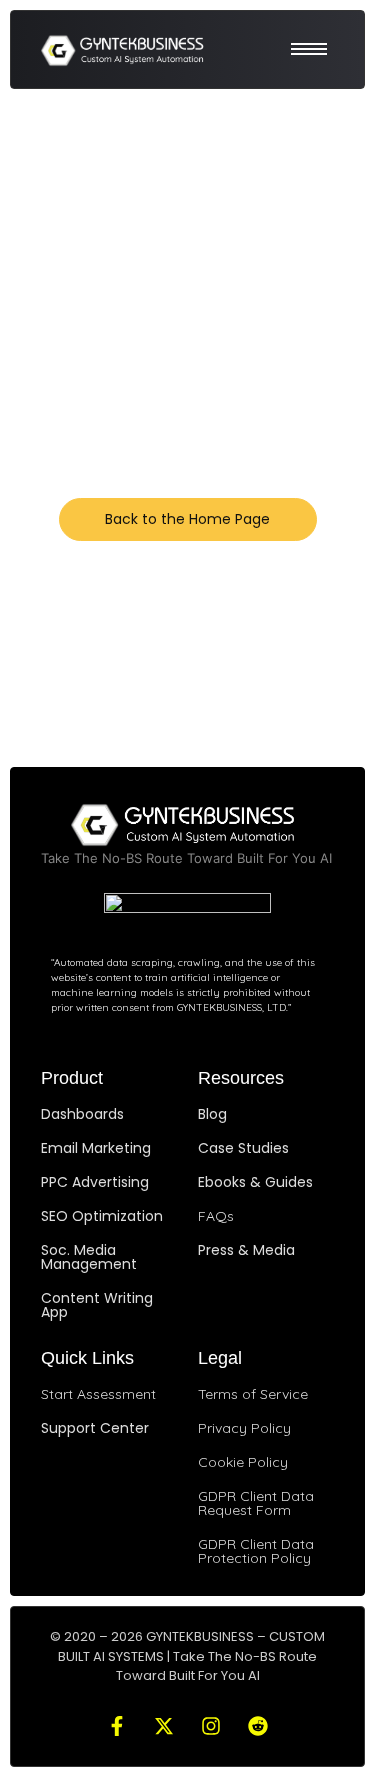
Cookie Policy (243, 1462)
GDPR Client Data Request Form (256, 1503)
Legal (220, 1358)
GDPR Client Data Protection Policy (256, 1551)
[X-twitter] (164, 1726)
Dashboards (82, 1114)
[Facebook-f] (117, 1726)
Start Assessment (98, 1394)
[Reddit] (258, 1726)
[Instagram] (211, 1726)
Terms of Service (253, 1394)
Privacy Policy (244, 1428)
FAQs (216, 1216)
